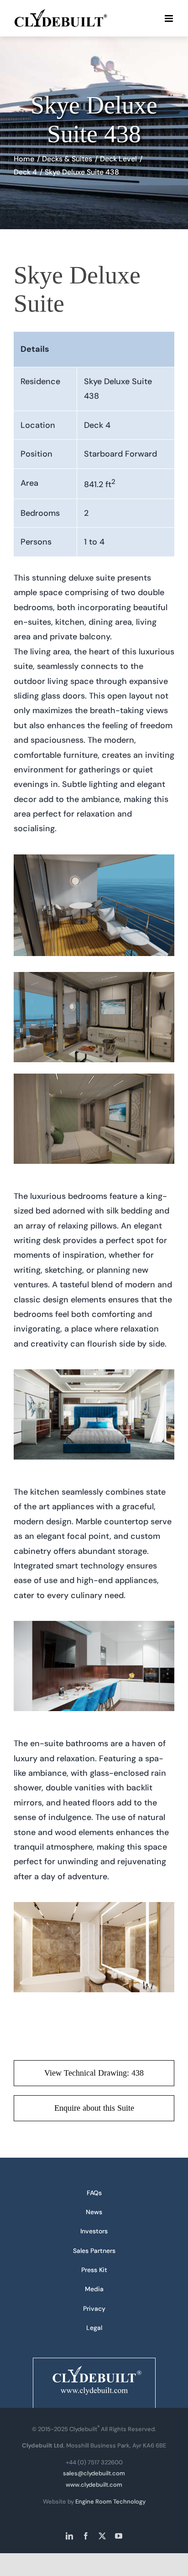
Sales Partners (94, 2251)
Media (94, 2289)
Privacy (94, 2309)
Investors (94, 2231)
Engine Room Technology (110, 2501)
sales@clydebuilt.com (94, 2473)
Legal (94, 2328)
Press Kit (94, 2270)
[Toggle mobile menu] (170, 18)
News (94, 2212)
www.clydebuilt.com (94, 2485)
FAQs (94, 2193)
